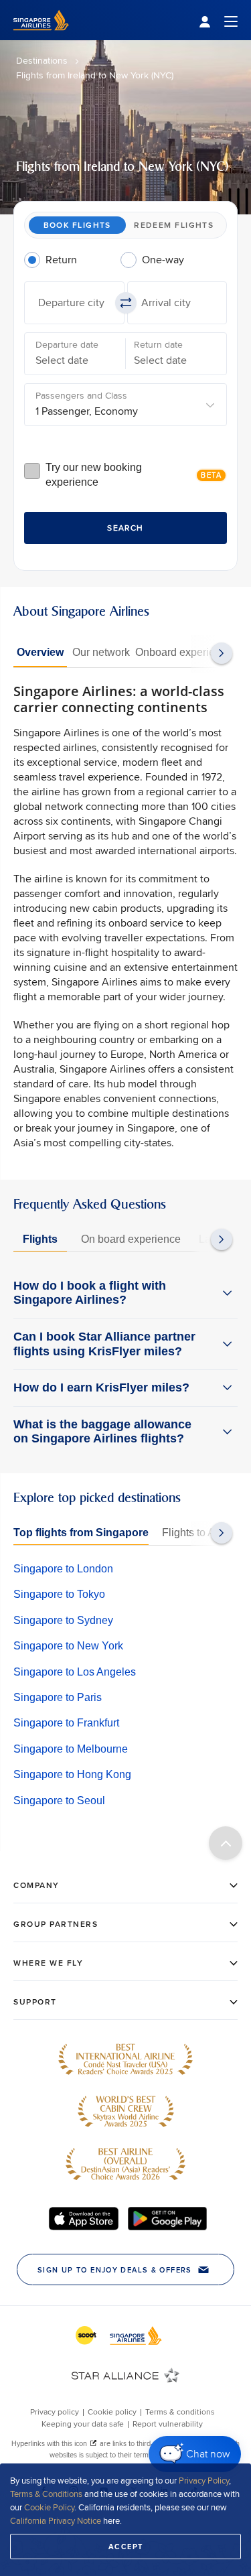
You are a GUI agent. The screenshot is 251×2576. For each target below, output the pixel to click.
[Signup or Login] (218, 20)
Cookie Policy (49, 2507)
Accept (126, 2547)
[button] (74, 303)
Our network (101, 652)
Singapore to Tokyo (59, 1594)
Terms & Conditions (46, 2494)
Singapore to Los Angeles (75, 1672)
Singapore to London (63, 1569)
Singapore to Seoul (59, 1801)
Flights (40, 1239)
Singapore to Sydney (63, 1620)
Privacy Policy (204, 2480)
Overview (40, 652)
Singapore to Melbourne (71, 1749)
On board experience (131, 1239)
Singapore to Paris (58, 1697)
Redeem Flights (174, 225)
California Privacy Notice (56, 2520)
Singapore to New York (68, 1646)
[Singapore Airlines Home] (41, 37)
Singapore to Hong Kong (72, 1774)
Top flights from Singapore (81, 1533)
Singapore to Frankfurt (66, 1723)
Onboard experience (184, 652)
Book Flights (77, 225)
